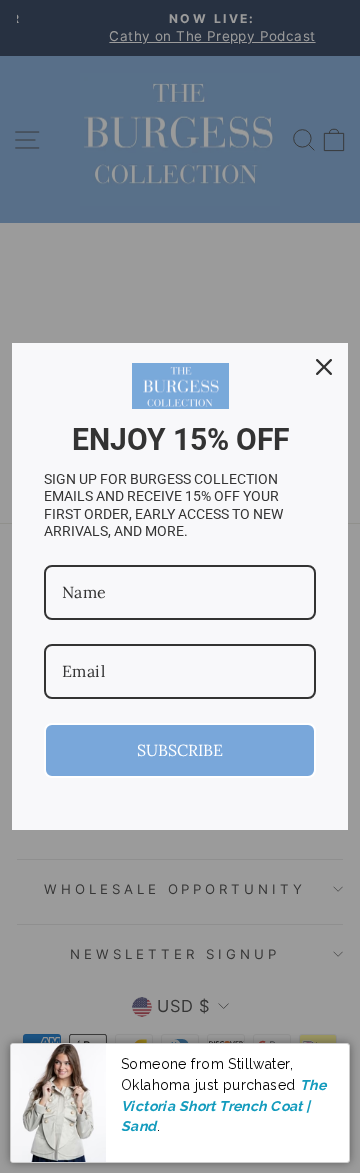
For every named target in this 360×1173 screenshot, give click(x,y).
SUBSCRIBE (180, 750)
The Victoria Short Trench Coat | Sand (223, 1105)
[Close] (324, 367)
